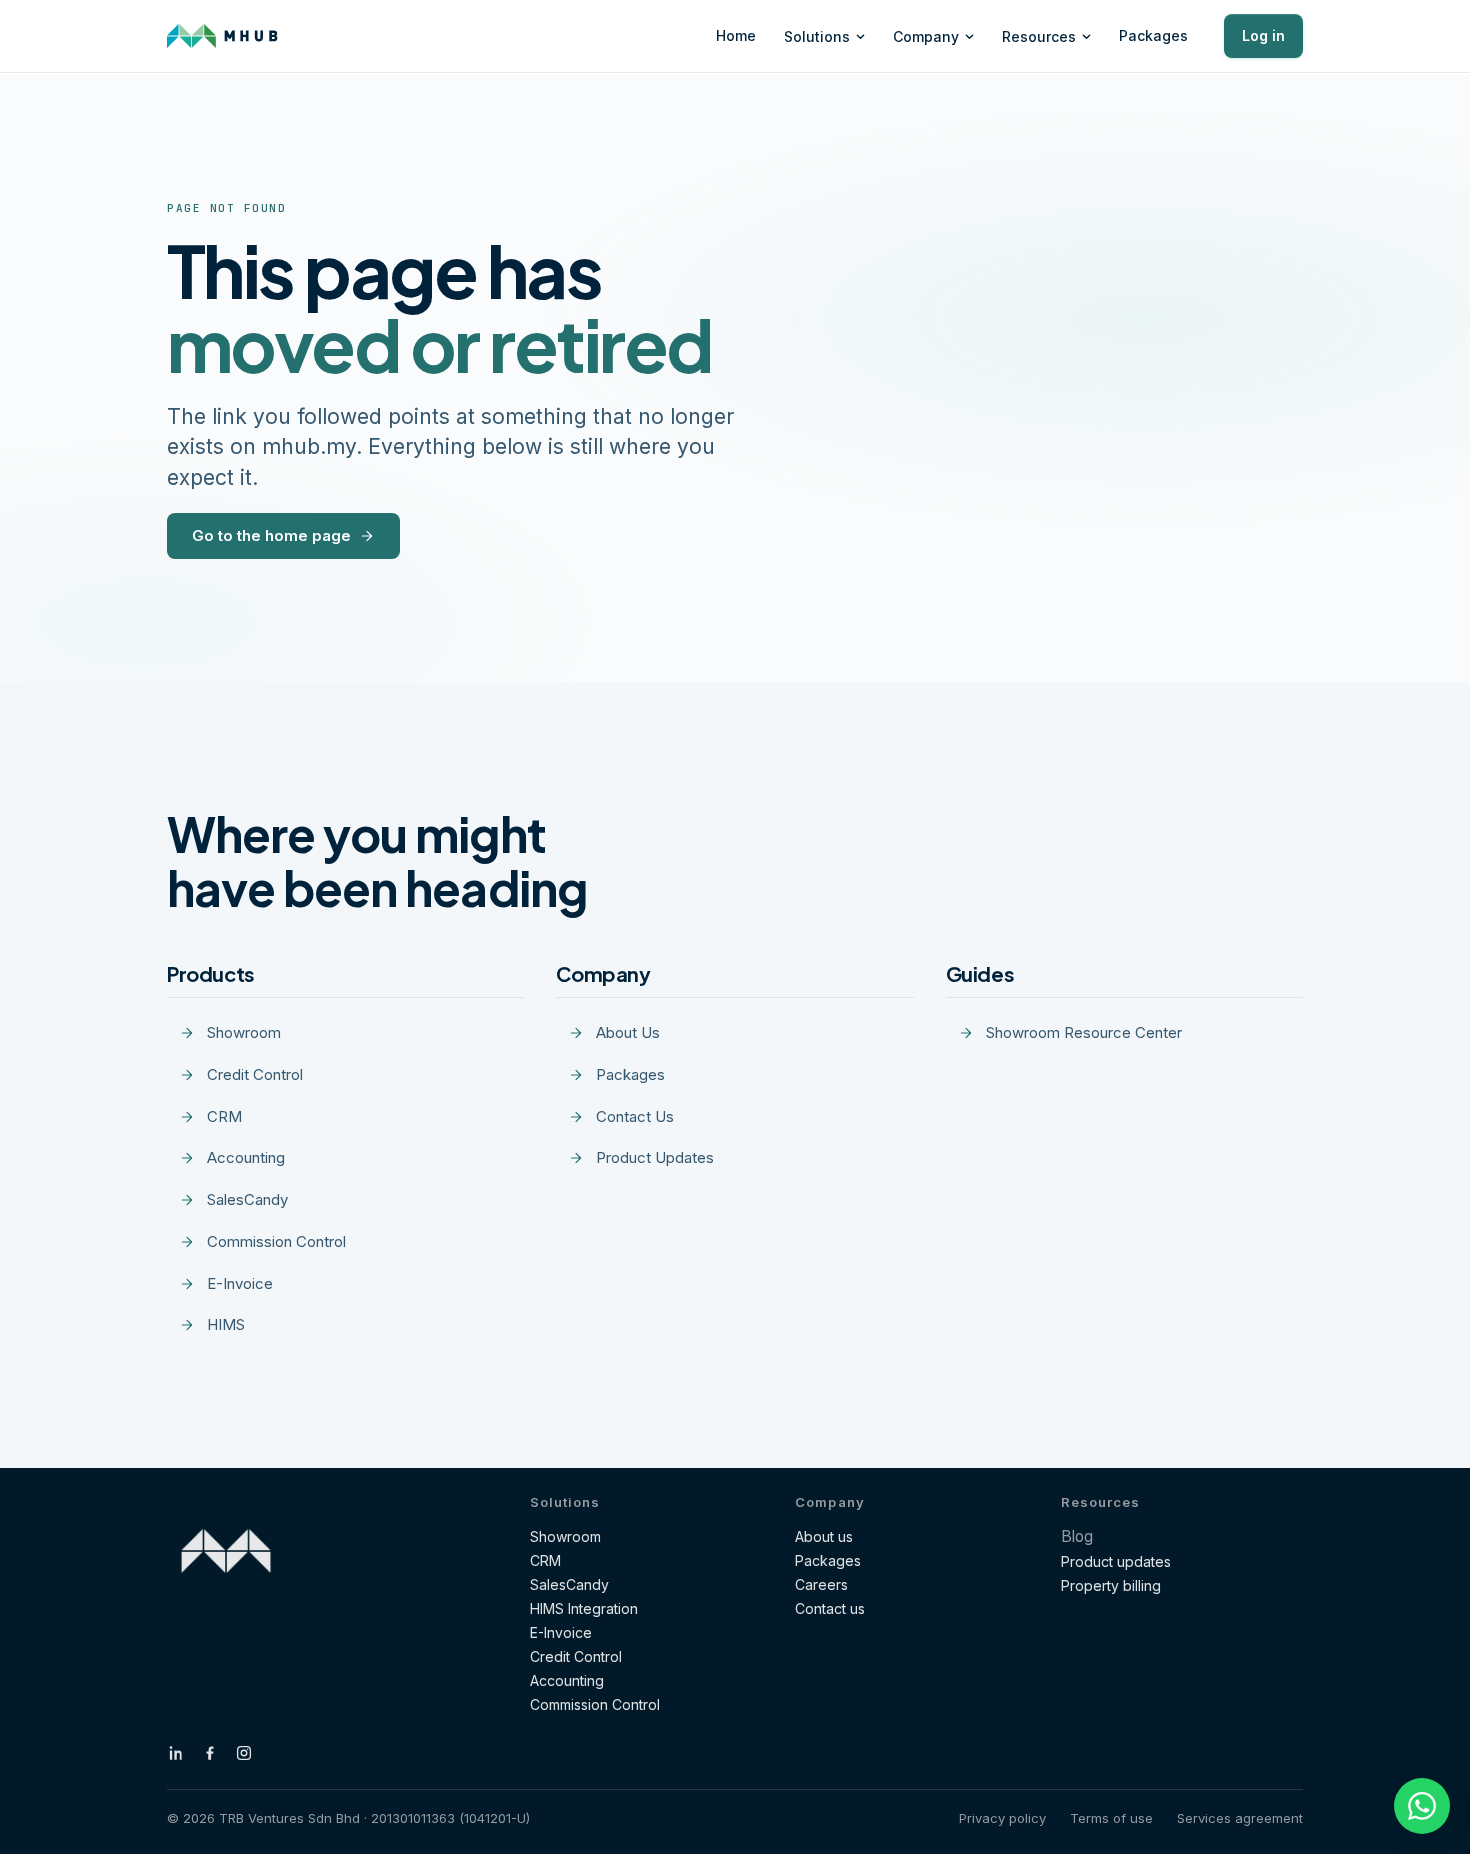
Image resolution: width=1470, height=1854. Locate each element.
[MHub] (222, 36)
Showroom (565, 1536)
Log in (1263, 35)
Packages (1153, 35)
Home (736, 35)
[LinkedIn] (176, 1753)
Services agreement (1240, 1818)
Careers (821, 1584)
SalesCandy (569, 1584)
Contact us (830, 1608)
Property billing (1111, 1585)
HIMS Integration (584, 1608)
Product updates (1116, 1561)
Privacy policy (1002, 1818)
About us (824, 1536)
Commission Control (595, 1704)
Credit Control (576, 1656)
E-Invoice (561, 1632)
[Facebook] (210, 1753)
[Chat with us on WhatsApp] (1422, 1806)
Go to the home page (271, 535)
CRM (545, 1560)
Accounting (567, 1680)
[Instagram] (244, 1753)
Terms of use (1111, 1818)
